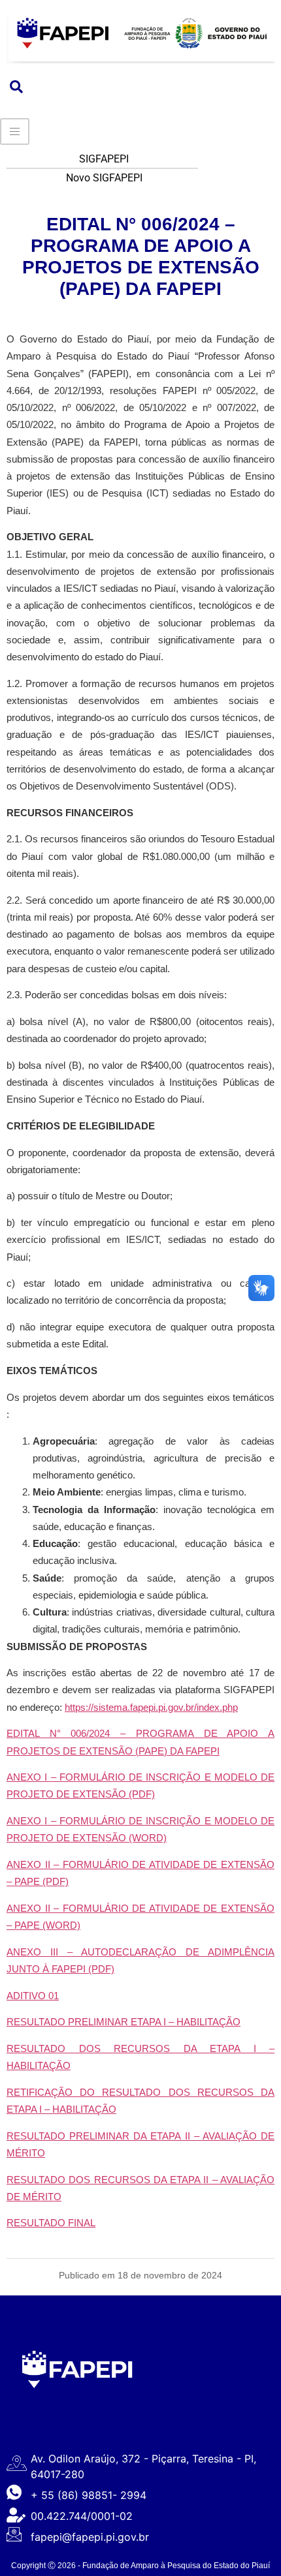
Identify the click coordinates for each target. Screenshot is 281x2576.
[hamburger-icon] (15, 131)
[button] (16, 87)
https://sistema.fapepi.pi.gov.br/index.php (151, 1707)
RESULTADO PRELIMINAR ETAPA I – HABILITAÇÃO (124, 2022)
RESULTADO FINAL (51, 2223)
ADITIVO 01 (33, 1996)
